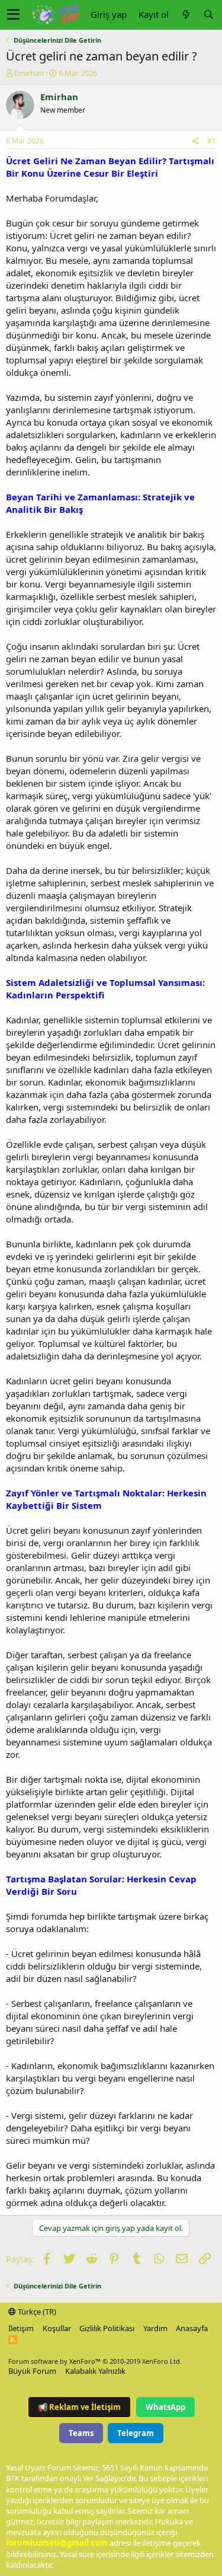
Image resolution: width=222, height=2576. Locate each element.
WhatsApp (165, 2407)
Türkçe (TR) (36, 2312)
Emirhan (29, 73)
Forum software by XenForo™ (95, 2361)
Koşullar (57, 2328)
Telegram (136, 2433)
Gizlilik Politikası (107, 2328)
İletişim (21, 2328)
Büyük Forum (32, 2371)
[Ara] (208, 15)
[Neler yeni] (186, 15)
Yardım (155, 2328)
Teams (81, 2433)
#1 (212, 141)
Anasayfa (192, 2328)
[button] (13, 15)
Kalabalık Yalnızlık (95, 2371)
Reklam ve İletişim (79, 2407)
